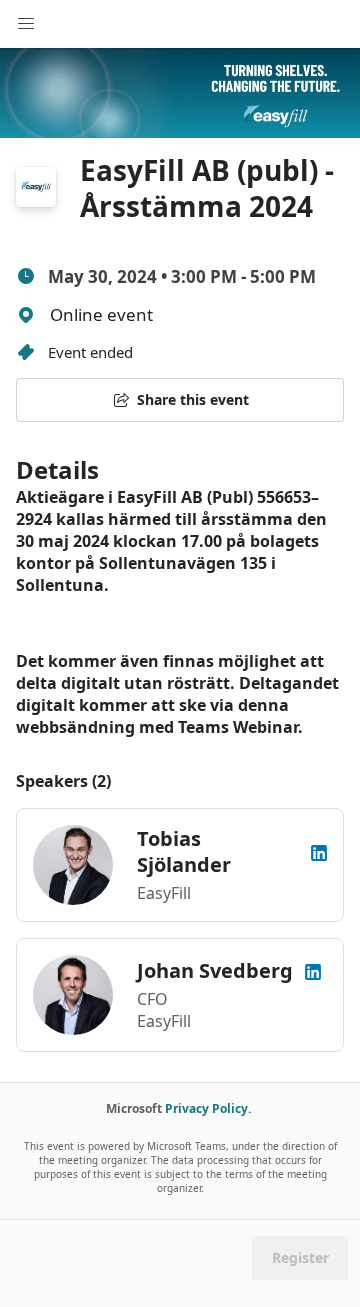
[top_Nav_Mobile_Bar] (26, 24)
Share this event (193, 399)
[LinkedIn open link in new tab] (319, 851)
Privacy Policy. (208, 1108)
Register (300, 1257)
